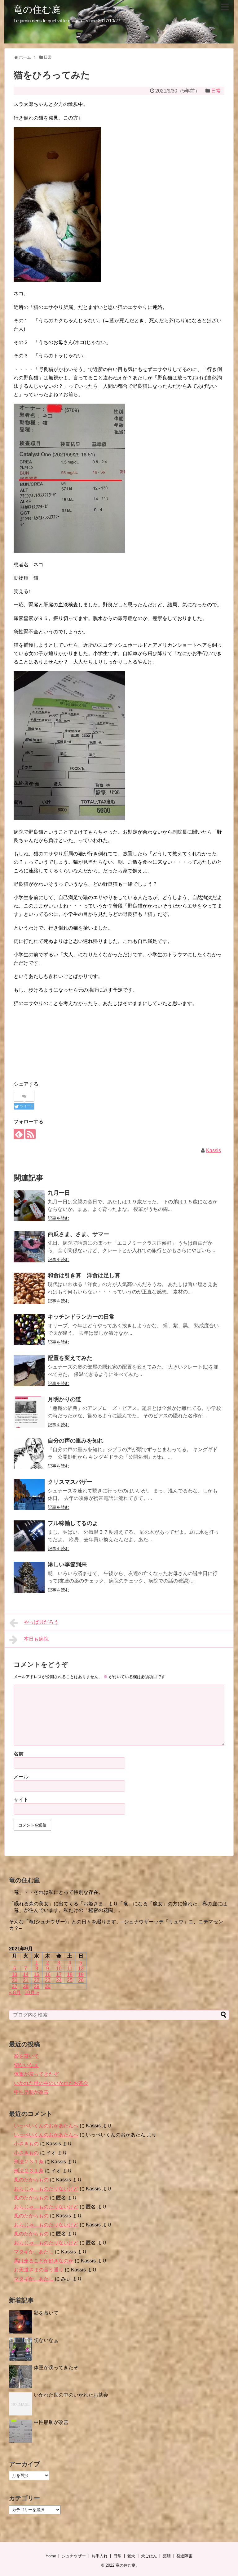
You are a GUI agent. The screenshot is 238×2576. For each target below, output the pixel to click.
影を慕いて (26, 2056)
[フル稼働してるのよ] (29, 1536)
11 (70, 1969)
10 (59, 1969)
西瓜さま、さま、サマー (78, 1234)
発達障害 (184, 2556)
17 (59, 1974)
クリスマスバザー (70, 1482)
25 (70, 1980)
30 (48, 1986)
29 (37, 1986)
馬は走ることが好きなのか (44, 2261)
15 (37, 1974)
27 (15, 1986)
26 (81, 1980)
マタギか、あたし (34, 2252)
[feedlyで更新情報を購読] (19, 1134)
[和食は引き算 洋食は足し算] (29, 1288)
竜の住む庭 (37, 9)
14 (26, 1974)
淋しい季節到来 (67, 1564)
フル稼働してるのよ (73, 1523)
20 (15, 1980)
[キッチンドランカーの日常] (29, 1329)
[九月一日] (29, 1206)
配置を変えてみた (70, 1358)
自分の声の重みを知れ (76, 1441)
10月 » (32, 1992)
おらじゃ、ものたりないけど (46, 2189)
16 (48, 1974)
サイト (21, 1800)
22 (37, 1980)
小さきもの (26, 2144)
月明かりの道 (64, 1399)
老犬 (131, 2556)
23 (48, 1980)
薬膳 (167, 2556)
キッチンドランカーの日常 (81, 1317)
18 (70, 1974)
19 (81, 1974)
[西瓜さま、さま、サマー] (29, 1247)
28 (26, 1986)
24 (59, 1980)
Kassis (214, 1150)
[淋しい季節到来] (29, 1577)
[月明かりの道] (29, 1412)
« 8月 (15, 1992)
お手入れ (99, 2556)
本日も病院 (36, 1639)
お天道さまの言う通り (39, 2270)
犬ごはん (149, 2556)
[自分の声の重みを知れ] (29, 1453)
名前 (19, 1754)
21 (26, 1980)
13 (15, 1974)
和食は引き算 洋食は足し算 (84, 1275)
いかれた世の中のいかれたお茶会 (51, 2083)
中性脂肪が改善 (31, 2092)
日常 (216, 91)
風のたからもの (31, 2180)
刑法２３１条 (29, 2162)
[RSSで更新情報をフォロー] (31, 1134)
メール (21, 1777)
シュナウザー (74, 2556)
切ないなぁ (26, 2065)
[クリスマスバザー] (29, 1495)
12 (81, 1969)
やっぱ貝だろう (41, 1622)
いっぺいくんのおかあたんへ (46, 2126)
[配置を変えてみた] (29, 1371)
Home (51, 2556)
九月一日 (59, 1193)
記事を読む (59, 1218)
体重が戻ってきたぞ (36, 2074)
